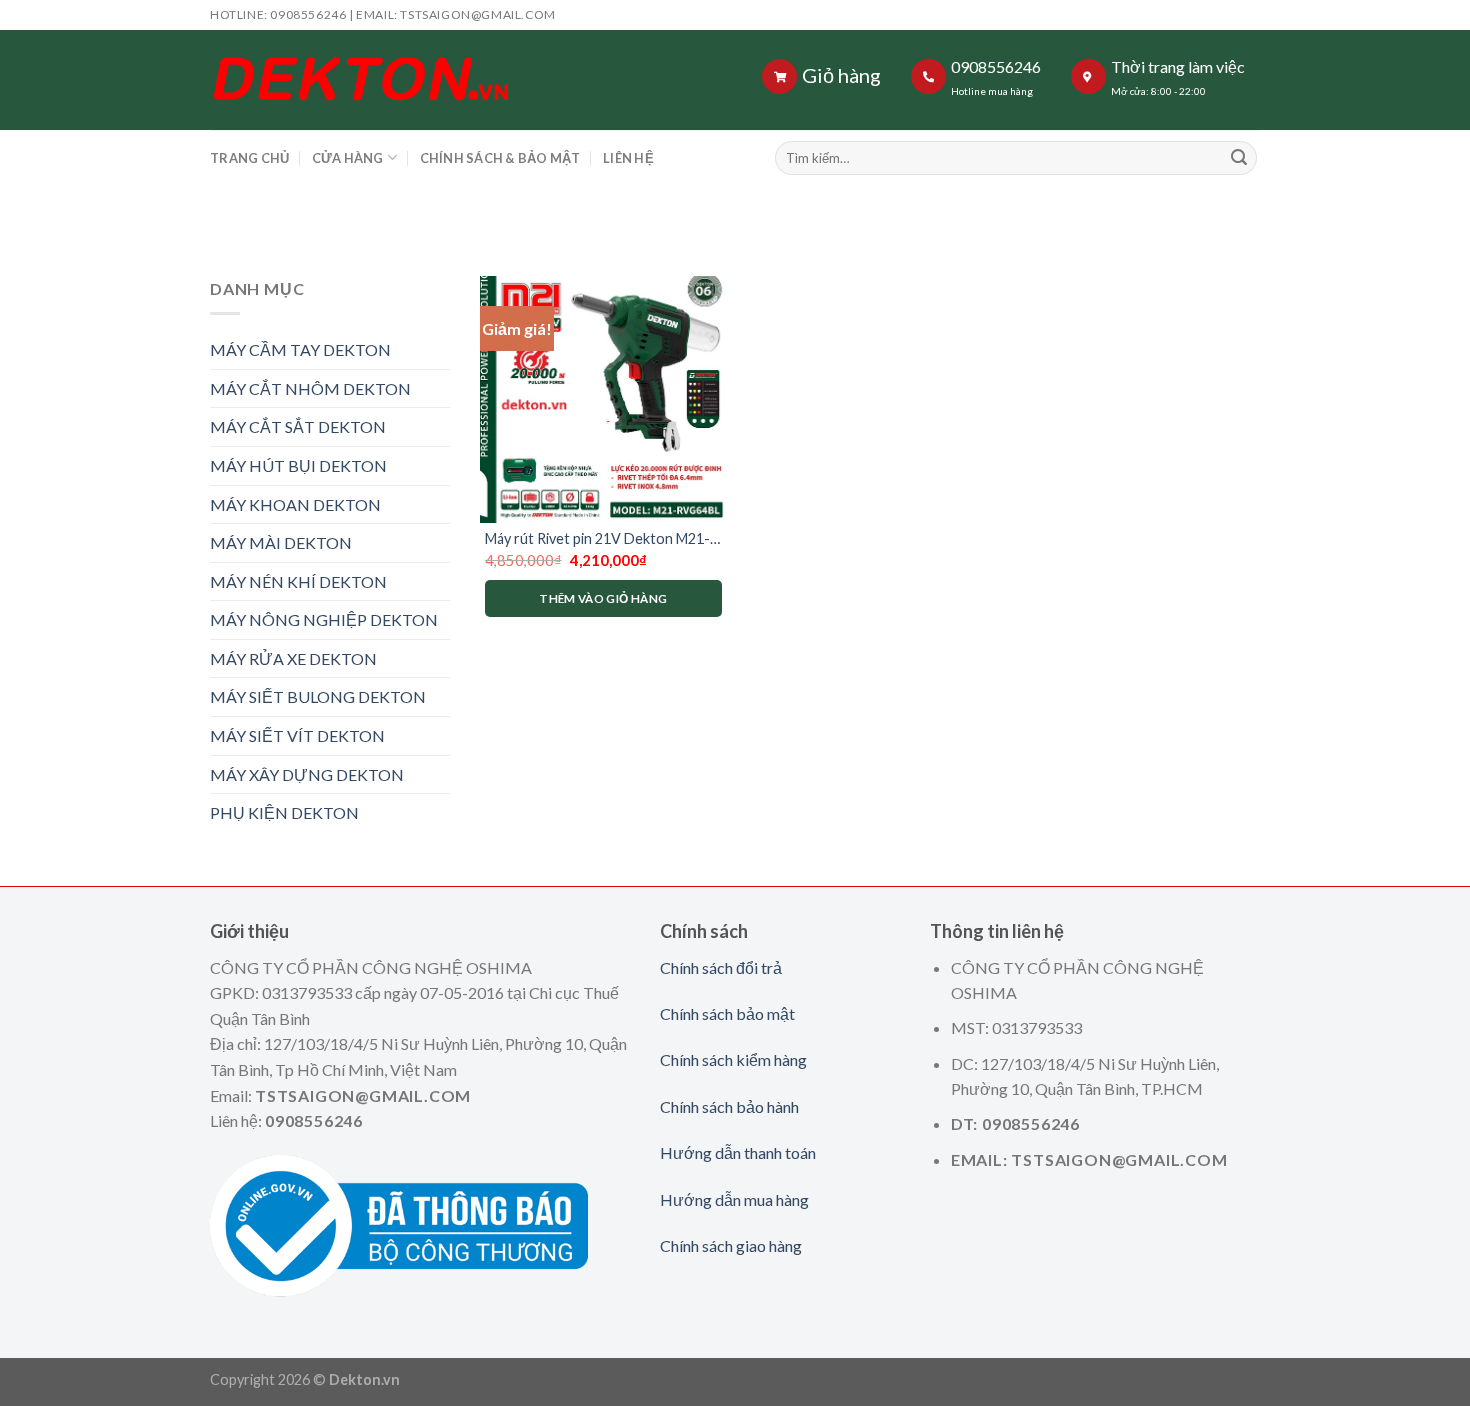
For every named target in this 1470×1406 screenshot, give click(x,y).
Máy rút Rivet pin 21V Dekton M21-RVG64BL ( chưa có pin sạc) (597, 539)
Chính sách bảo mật (727, 1013)
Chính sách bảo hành (729, 1106)
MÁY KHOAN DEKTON (295, 504)
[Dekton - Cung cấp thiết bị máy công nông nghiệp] (457, 80)
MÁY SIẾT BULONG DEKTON (318, 696)
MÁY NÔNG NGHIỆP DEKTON (324, 619)
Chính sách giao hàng (731, 1245)
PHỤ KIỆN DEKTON (284, 812)
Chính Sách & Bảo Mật (500, 158)
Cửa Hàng (348, 158)
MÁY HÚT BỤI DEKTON (298, 465)
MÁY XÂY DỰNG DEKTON (307, 774)
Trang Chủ (249, 158)
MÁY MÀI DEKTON (281, 542)
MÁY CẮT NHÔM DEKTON (310, 388)
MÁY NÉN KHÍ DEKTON (298, 581)
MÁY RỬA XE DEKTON (293, 658)
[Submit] (1239, 158)
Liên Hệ (628, 158)
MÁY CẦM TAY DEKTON (300, 349)
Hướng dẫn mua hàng (734, 1199)
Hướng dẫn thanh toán (738, 1152)
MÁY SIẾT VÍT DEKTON (297, 735)
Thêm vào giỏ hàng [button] (603, 598)
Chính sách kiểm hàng (733, 1059)
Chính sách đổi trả (721, 967)
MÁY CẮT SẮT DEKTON (298, 426)
